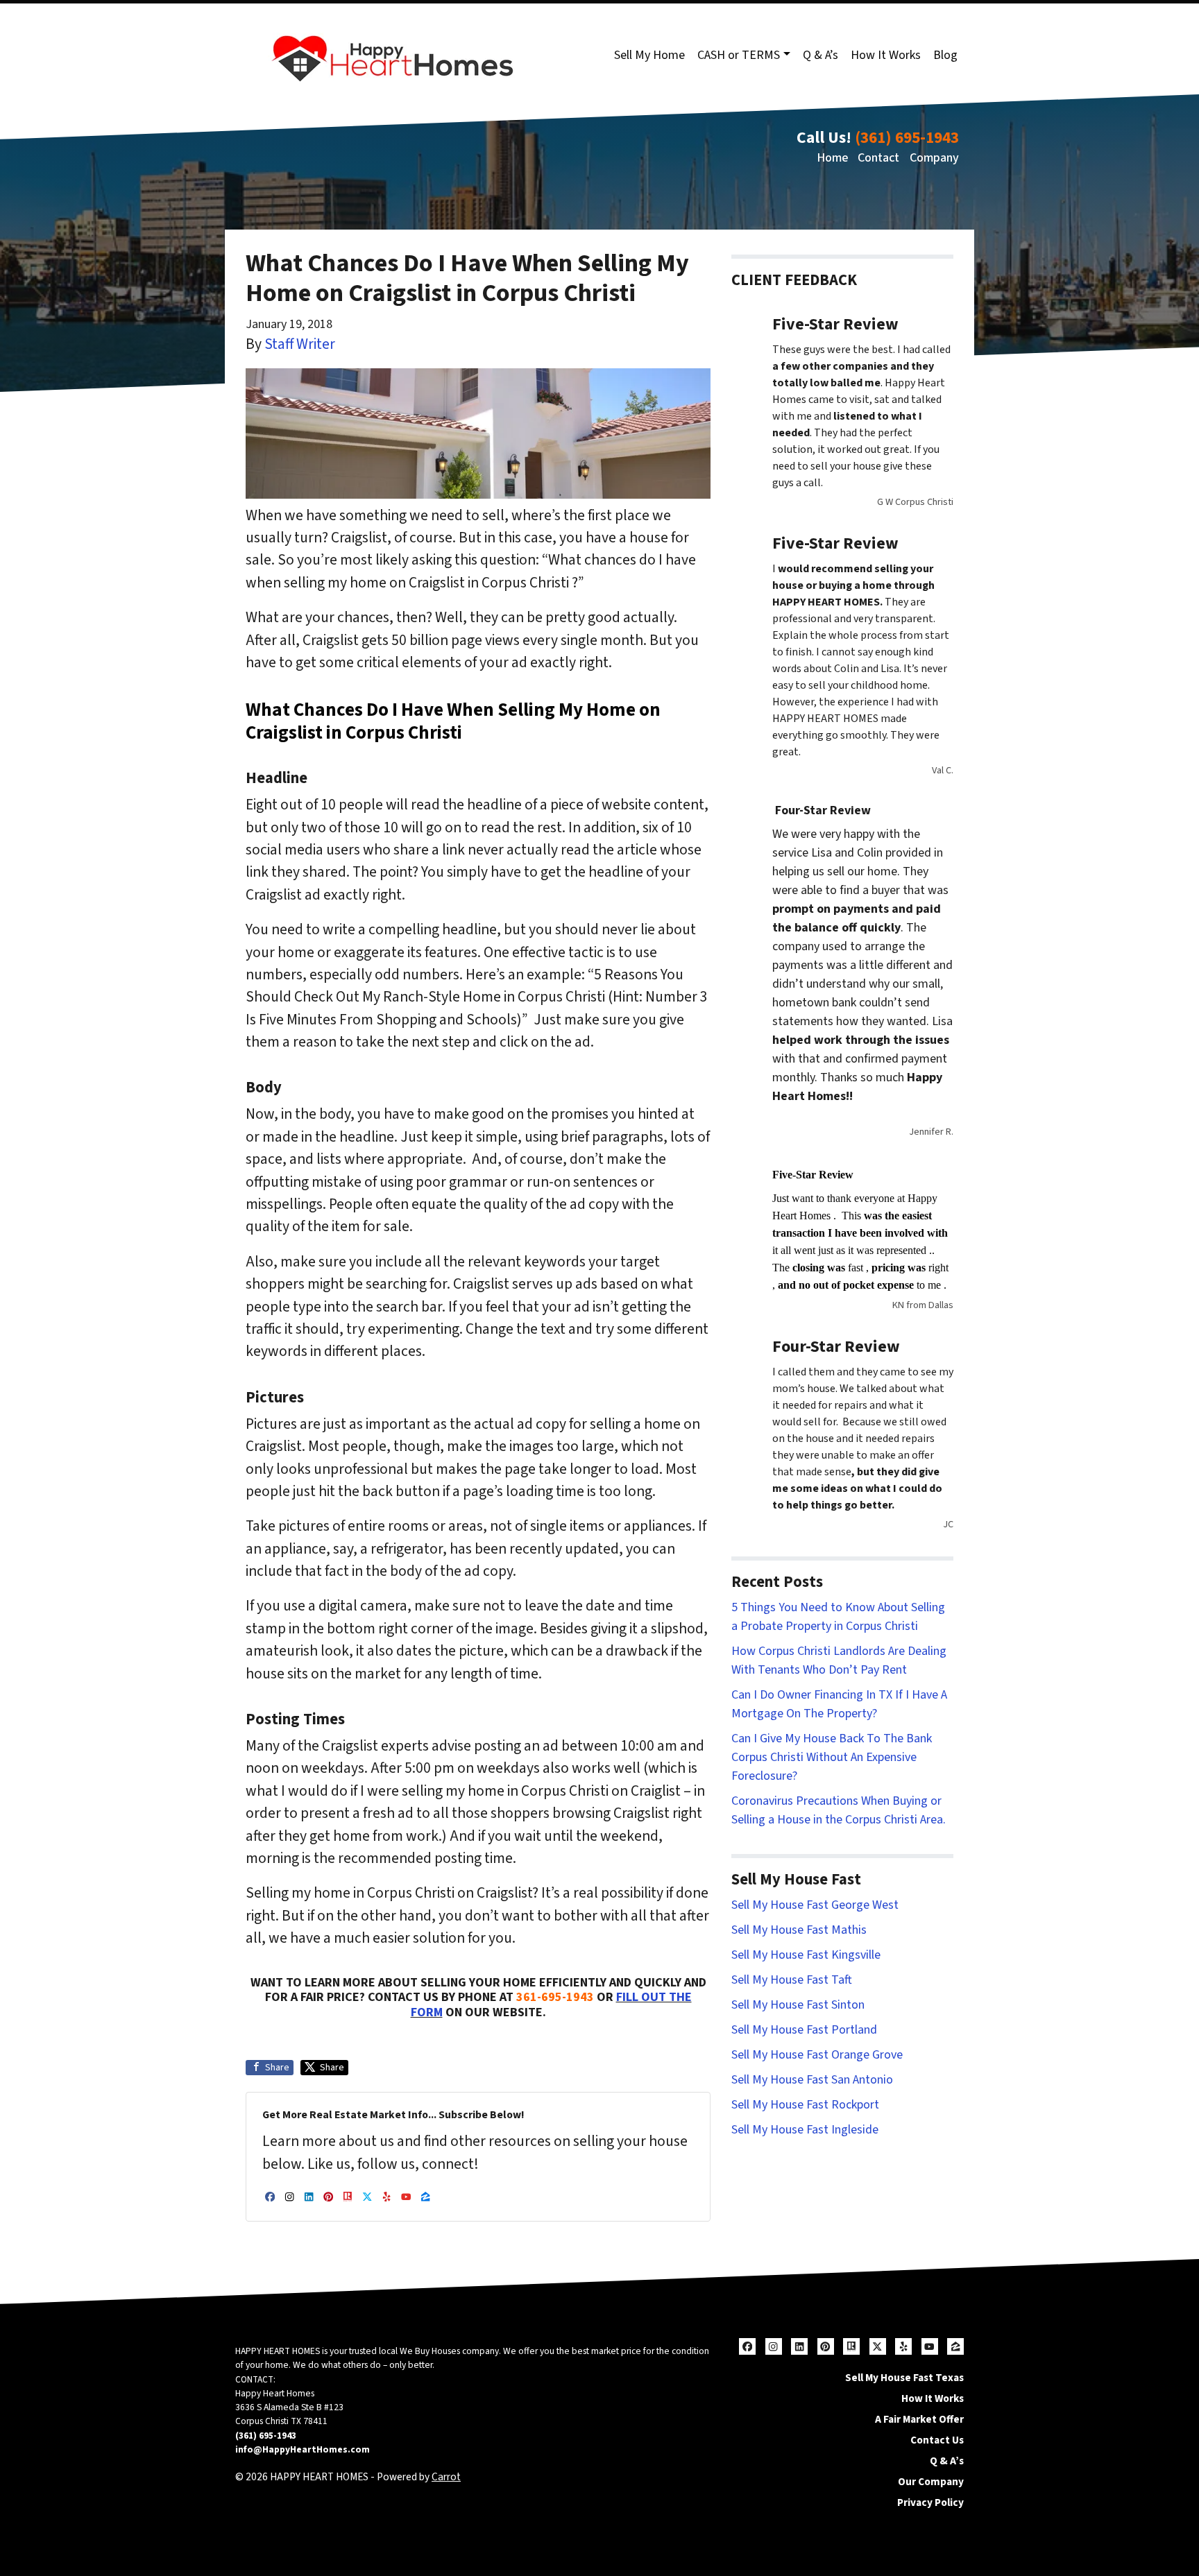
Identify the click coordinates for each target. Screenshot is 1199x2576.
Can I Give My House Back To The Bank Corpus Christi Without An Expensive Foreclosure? (832, 1757)
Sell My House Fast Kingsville (806, 1955)
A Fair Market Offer (919, 2419)
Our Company (931, 2482)
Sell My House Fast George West (815, 1905)
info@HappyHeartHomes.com (303, 2449)
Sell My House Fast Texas (904, 2378)
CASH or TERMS (739, 55)
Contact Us (937, 2440)
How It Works (886, 55)
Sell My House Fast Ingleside (805, 2130)
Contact (878, 158)
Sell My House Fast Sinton (798, 2005)
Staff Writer (300, 344)
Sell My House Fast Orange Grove (817, 2055)
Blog (945, 55)
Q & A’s (820, 55)
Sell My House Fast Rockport (805, 2105)
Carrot (446, 2477)
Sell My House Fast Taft (792, 1980)
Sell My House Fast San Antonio (812, 2080)
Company (934, 158)
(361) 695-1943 (907, 138)
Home (832, 158)
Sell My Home (649, 55)
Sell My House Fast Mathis (799, 1930)
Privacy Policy (930, 2502)
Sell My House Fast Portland (804, 2030)
